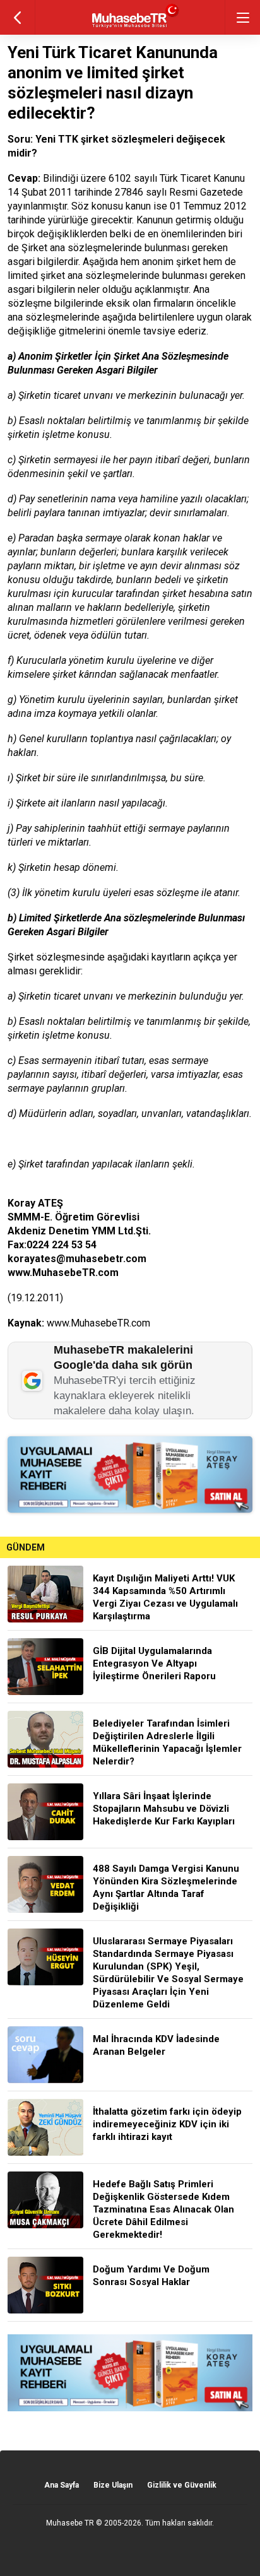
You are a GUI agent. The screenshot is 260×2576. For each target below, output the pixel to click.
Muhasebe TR (70, 2523)
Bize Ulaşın (113, 2485)
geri (17, 17)
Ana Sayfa (62, 2485)
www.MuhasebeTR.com (98, 1323)
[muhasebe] (130, 28)
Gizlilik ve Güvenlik (182, 2485)
